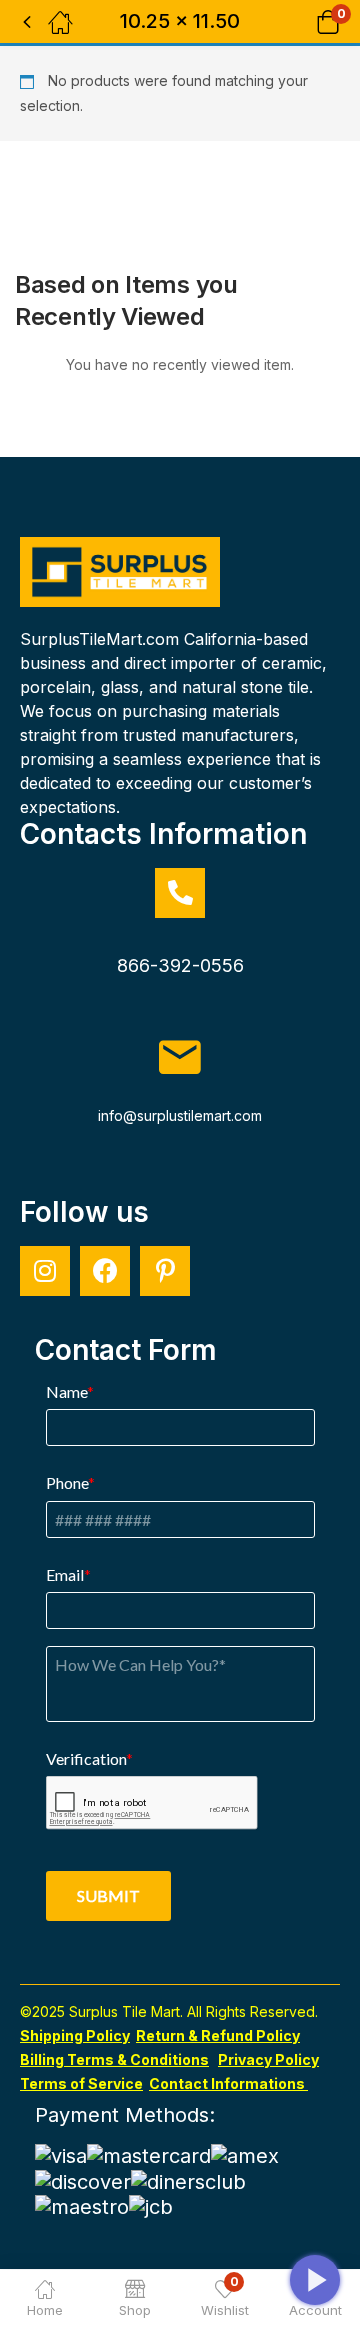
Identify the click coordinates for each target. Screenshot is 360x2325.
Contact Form (126, 1350)
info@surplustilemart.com (180, 1115)
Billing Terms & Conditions (114, 2059)
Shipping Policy (75, 2035)
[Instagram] (45, 1271)
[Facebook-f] (105, 1271)
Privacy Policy (268, 2059)
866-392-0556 (180, 965)
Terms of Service (81, 2083)
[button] (302, 21)
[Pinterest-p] (165, 1271)
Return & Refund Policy (218, 2035)
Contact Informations (228, 2083)
